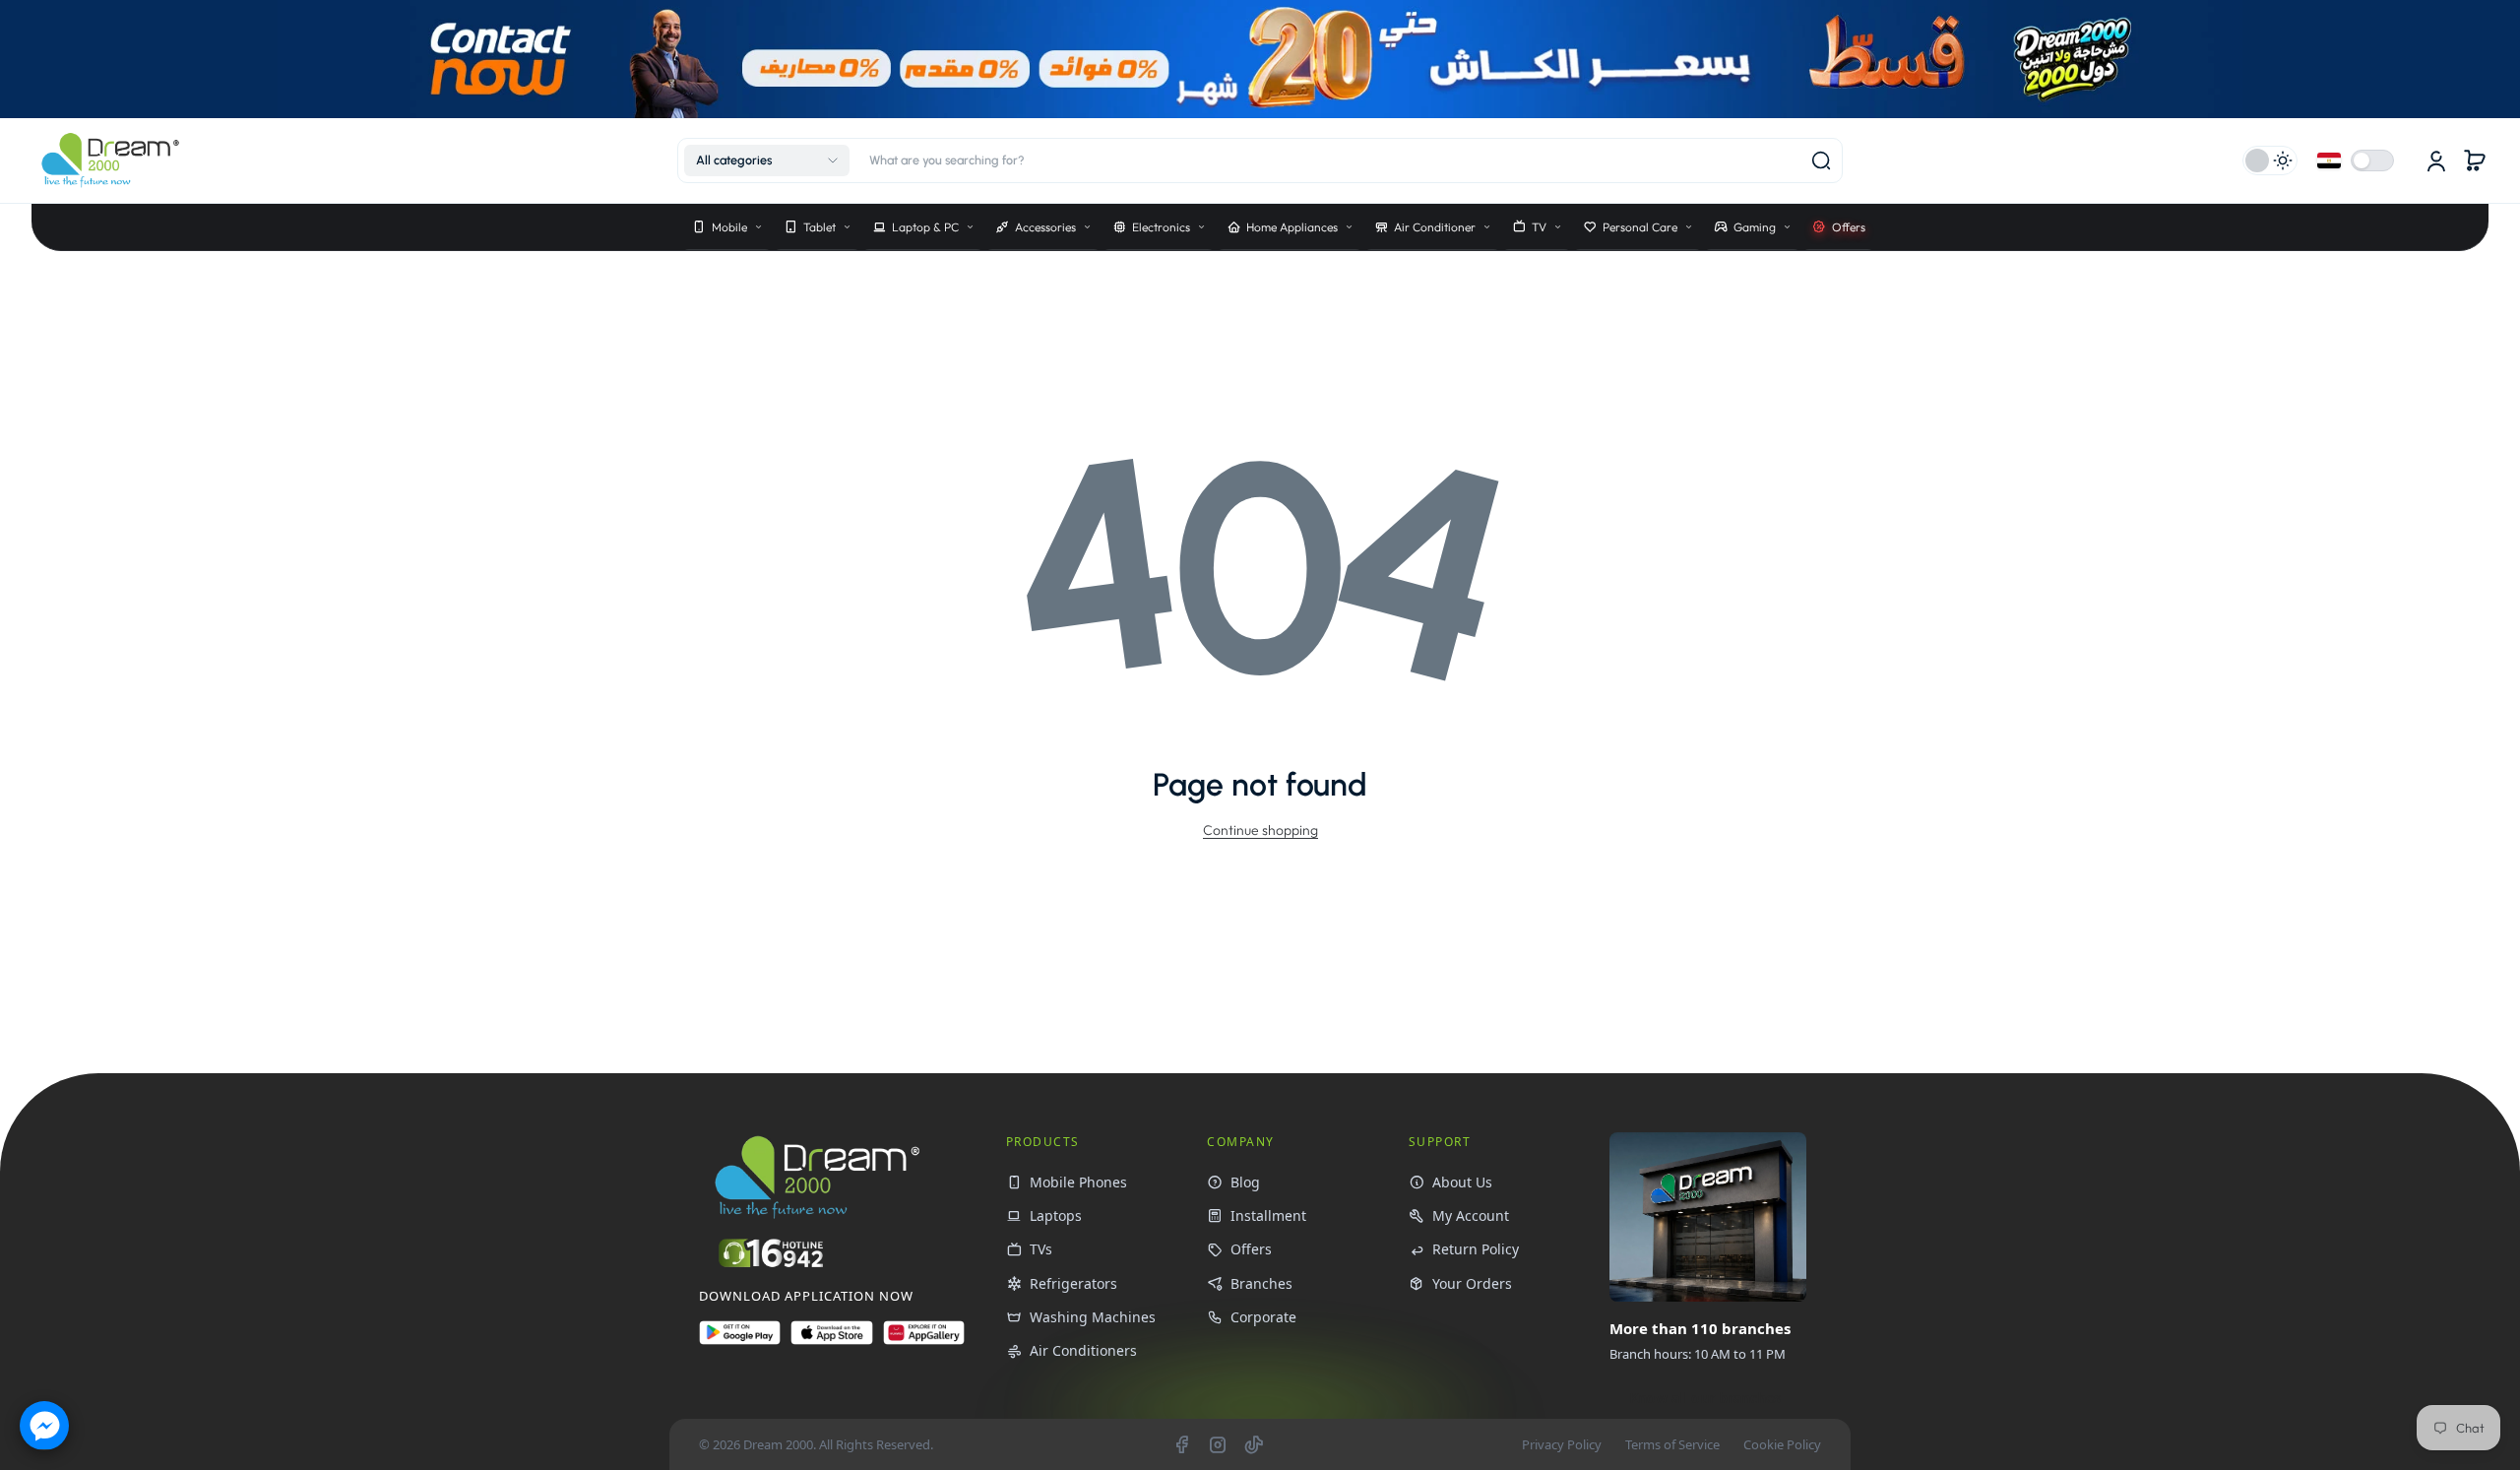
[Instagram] (1218, 1444)
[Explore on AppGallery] (924, 1341)
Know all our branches (1705, 1398)
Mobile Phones (1078, 1182)
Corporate (1263, 1317)
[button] (767, 160)
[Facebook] (1181, 1444)
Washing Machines (1093, 1317)
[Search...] (1821, 160)
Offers (1251, 1249)
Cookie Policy (1782, 1444)
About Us (1462, 1182)
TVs (1041, 1249)
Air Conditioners (1083, 1350)
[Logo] (110, 160)
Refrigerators (1073, 1283)
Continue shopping (1260, 830)
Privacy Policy (1562, 1444)
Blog (1245, 1182)
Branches (1261, 1283)
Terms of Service (1672, 1444)
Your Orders (1472, 1283)
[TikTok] (1254, 1444)
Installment (1268, 1215)
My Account (1471, 1215)
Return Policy (1476, 1249)
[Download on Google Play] (740, 1341)
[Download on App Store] (831, 1341)
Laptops (1056, 1215)
